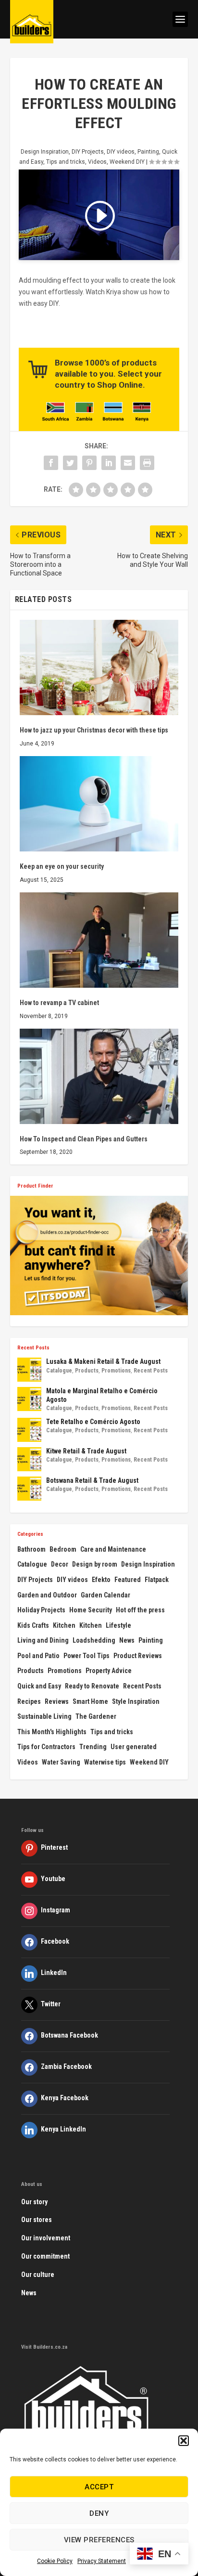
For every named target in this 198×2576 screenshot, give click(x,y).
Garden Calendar (105, 1595)
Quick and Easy (39, 1686)
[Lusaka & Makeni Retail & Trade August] (29, 1370)
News (127, 1640)
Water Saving (61, 1762)
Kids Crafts (33, 1625)
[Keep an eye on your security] (99, 804)
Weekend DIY (127, 162)
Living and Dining (43, 1640)
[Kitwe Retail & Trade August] (29, 1459)
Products (87, 1371)
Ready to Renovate (92, 1686)
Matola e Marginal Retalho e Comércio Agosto (102, 1395)
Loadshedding (94, 1640)
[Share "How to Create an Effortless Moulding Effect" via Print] (147, 463)
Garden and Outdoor (47, 1595)
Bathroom (31, 1549)
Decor (60, 1564)
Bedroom (63, 1549)
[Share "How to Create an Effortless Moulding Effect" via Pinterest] (89, 463)
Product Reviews (138, 1656)
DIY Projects (88, 152)
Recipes (29, 1701)
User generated (134, 1747)
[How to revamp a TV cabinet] (99, 940)
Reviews (57, 1701)
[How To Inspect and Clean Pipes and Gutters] (99, 1076)
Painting (148, 152)
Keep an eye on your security (62, 866)
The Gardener (96, 1716)
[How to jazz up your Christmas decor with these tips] (99, 667)
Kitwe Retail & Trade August (86, 1451)
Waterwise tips (105, 1762)
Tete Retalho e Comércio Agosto (93, 1422)
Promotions (116, 1371)
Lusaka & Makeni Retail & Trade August (103, 1361)
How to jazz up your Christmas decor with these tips (94, 730)
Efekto (101, 1580)
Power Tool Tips (87, 1656)
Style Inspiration (136, 1701)
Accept (99, 2487)
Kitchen (64, 1625)
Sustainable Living (44, 1716)
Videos (97, 162)
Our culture (38, 2275)
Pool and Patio (38, 1656)
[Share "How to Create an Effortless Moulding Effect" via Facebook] (51, 463)
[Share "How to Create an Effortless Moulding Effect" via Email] (128, 463)
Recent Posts (151, 1371)
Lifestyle (118, 1625)
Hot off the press (140, 1610)
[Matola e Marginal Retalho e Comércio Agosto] (29, 1399)
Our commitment (45, 2256)
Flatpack (157, 1580)
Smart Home (90, 1701)
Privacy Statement (102, 2561)
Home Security (91, 1610)
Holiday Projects (41, 1610)
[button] (184, 2441)
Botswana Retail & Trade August (92, 1480)
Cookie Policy (55, 2561)
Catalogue (59, 1371)
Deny (99, 2513)
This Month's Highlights (52, 1732)
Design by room (95, 1564)
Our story (34, 2202)
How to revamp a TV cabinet (59, 1003)
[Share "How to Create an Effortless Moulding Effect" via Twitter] (70, 463)
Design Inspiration (45, 152)
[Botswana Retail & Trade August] (29, 1489)
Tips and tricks (66, 162)
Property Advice (109, 1671)
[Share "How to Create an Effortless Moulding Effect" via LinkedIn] (109, 463)
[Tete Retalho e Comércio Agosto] (29, 1430)
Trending (93, 1747)
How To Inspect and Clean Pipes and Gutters (84, 1139)
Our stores (37, 2220)
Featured (128, 1580)
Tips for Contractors (46, 1747)
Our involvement (46, 2238)
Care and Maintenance (113, 1549)
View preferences (99, 2540)
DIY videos (121, 152)
